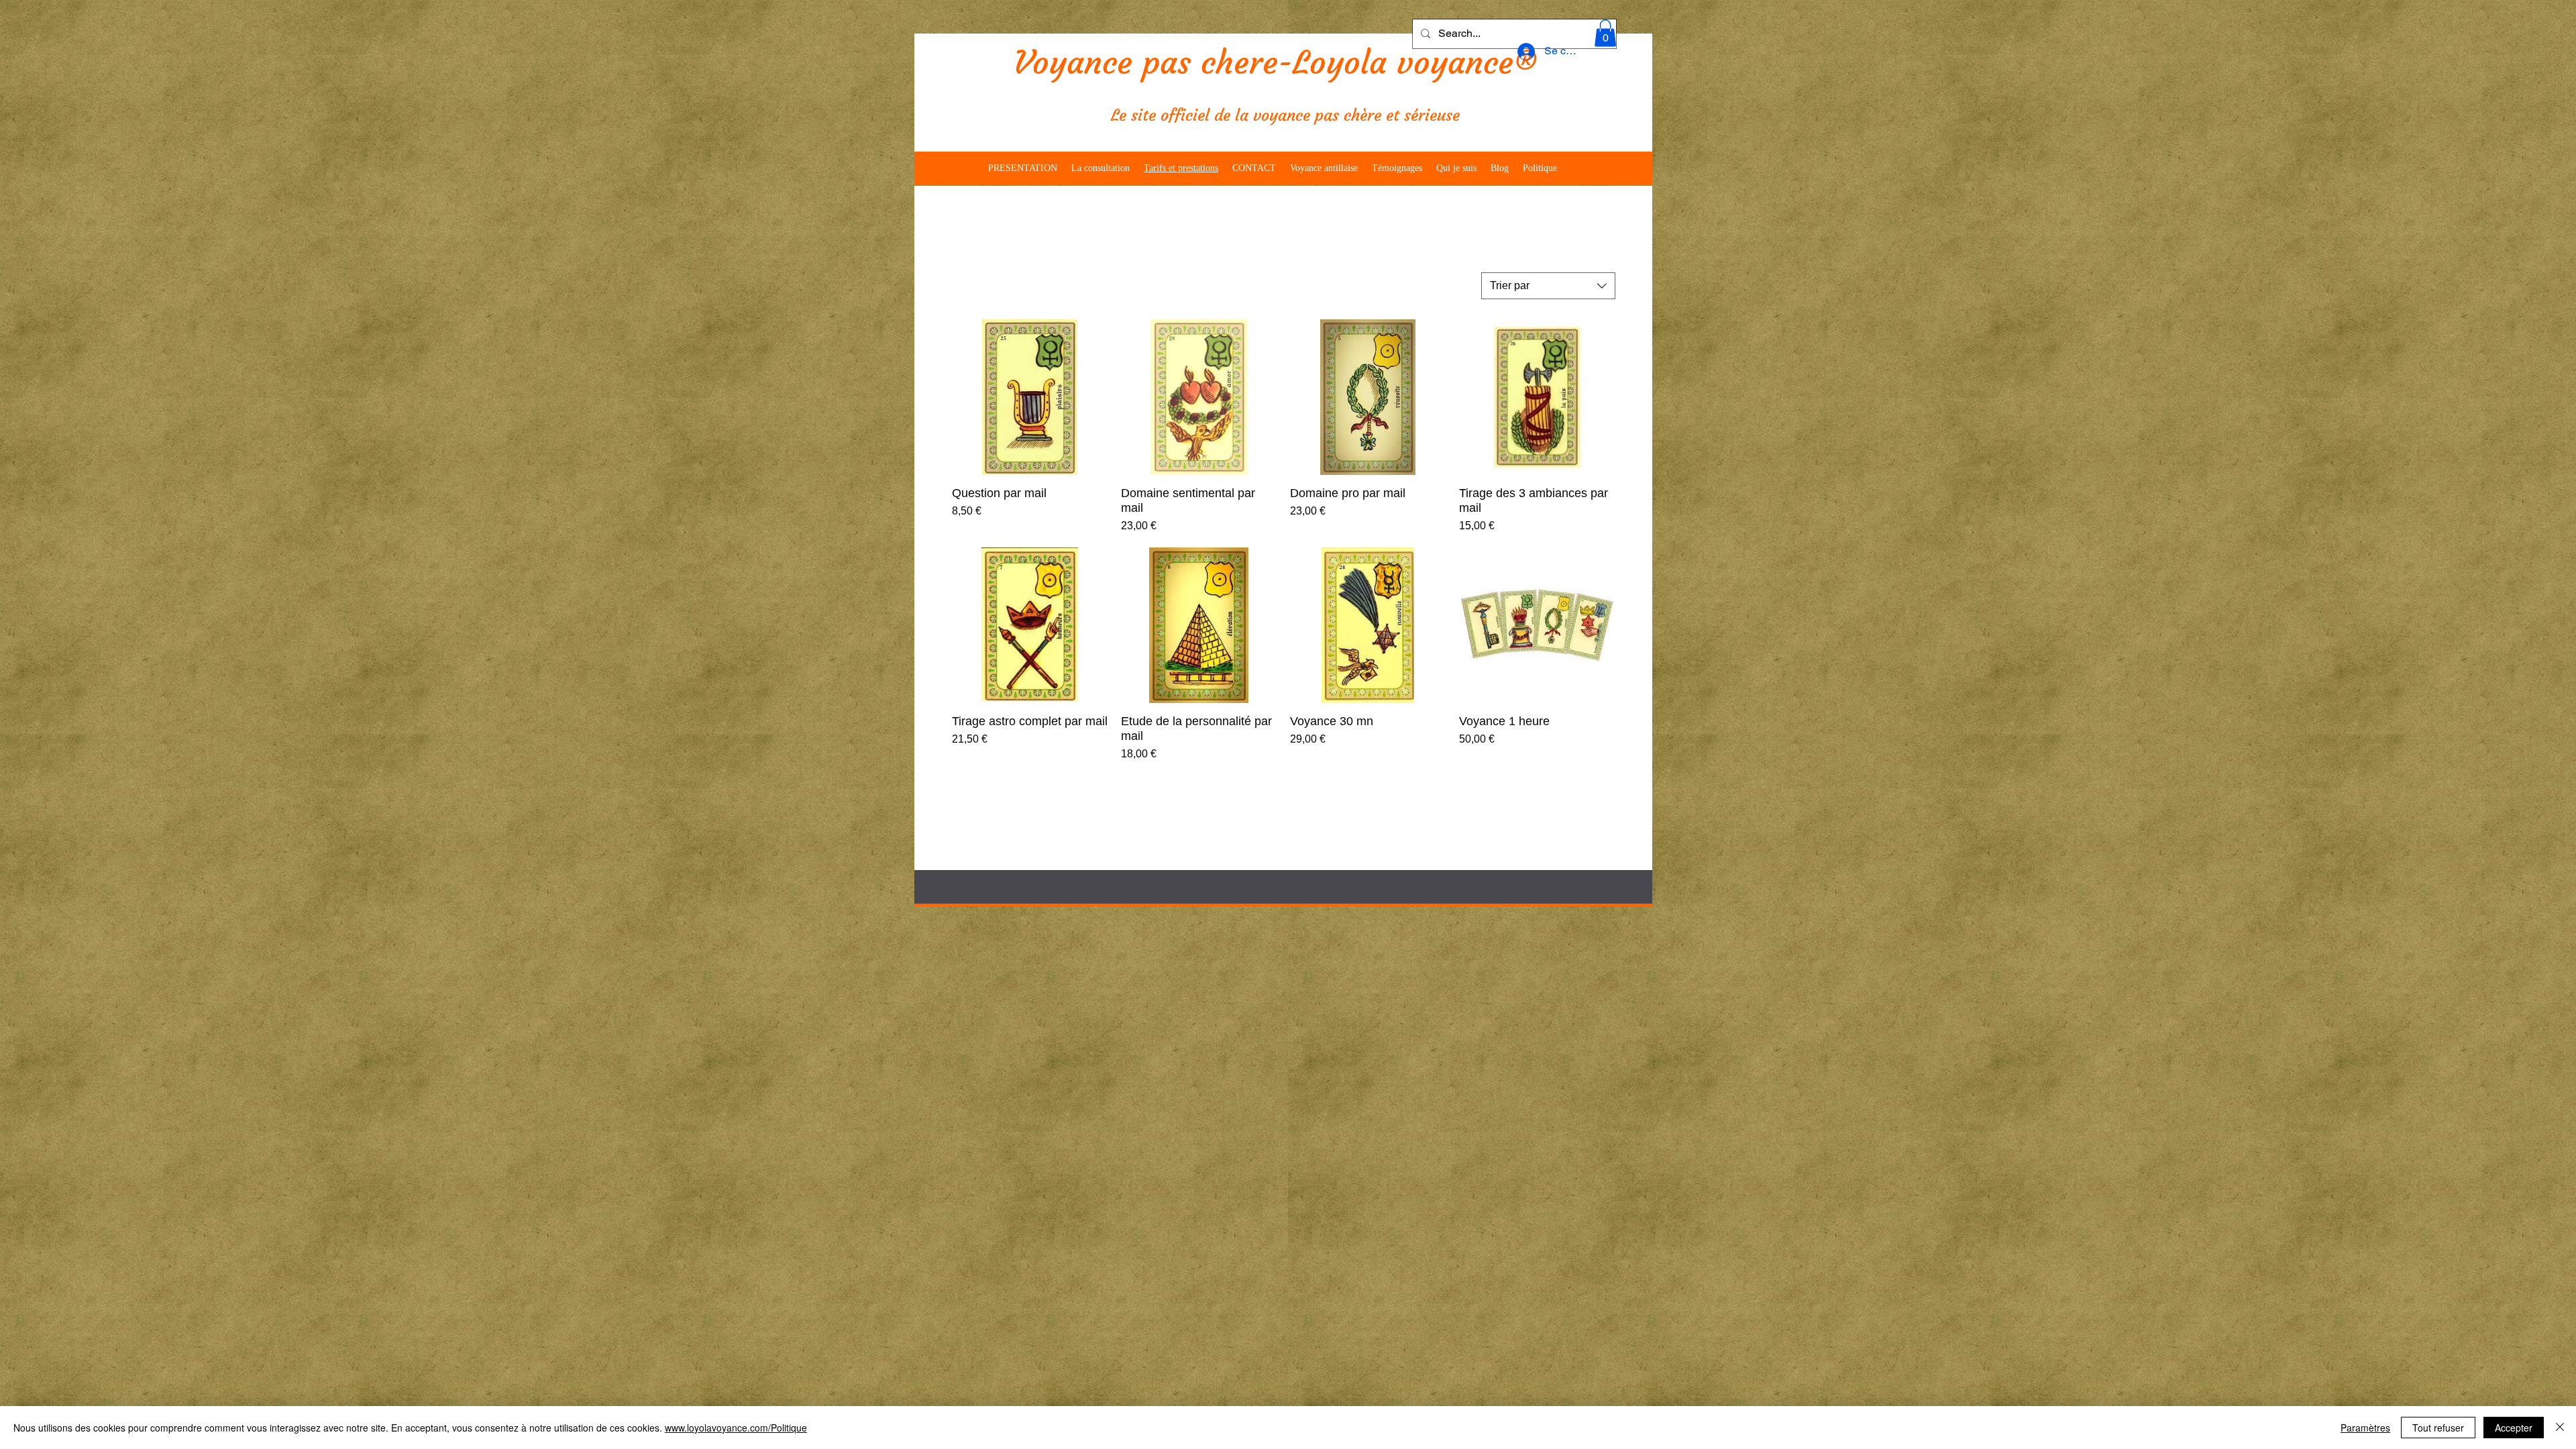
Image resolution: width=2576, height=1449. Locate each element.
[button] (1605, 33)
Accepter (2514, 1428)
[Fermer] (2560, 1428)
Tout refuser (2438, 1428)
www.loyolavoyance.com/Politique (736, 1428)
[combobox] (1548, 286)
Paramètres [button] (2365, 1428)
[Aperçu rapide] (1030, 397)
